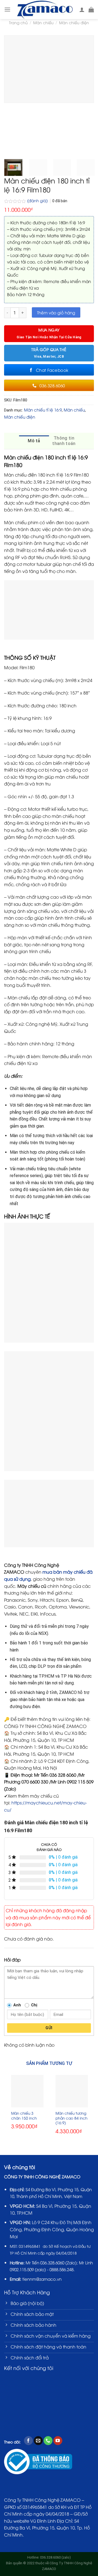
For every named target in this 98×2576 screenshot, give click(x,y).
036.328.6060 (52, 2262)
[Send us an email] (38, 2441)
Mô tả (34, 441)
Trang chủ (18, 22)
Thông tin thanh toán (64, 441)
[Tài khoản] (82, 10)
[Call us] (48, 2441)
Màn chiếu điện (74, 22)
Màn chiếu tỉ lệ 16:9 (43, 410)
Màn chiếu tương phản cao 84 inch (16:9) (71, 2118)
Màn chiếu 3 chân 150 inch (24, 2115)
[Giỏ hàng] (91, 10)
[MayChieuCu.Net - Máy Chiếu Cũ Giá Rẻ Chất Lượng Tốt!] (45, 10)
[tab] (34, 441)
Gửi (49, 2028)
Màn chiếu (43, 22)
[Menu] (7, 9)
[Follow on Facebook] (28, 2441)
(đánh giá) (38, 200)
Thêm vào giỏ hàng (56, 312)
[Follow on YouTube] (58, 2441)
